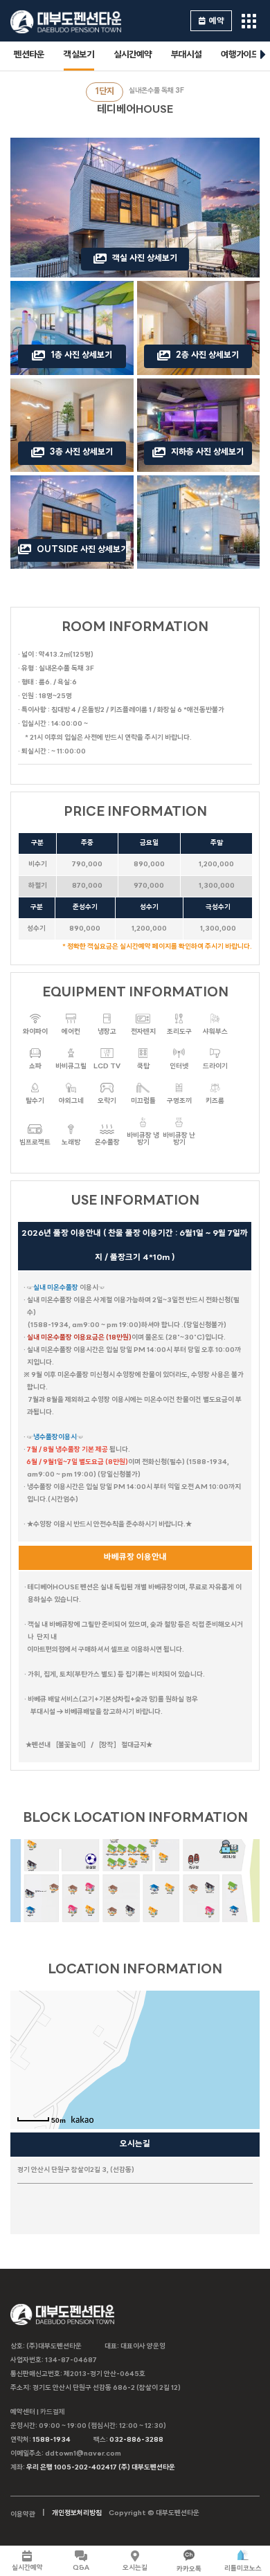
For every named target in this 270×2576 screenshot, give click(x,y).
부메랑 (234, 1914)
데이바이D (210, 1892)
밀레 (232, 1891)
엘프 (210, 1916)
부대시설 (186, 55)
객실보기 (79, 55)
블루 (122, 1868)
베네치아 (163, 1862)
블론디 (53, 1891)
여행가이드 (240, 55)
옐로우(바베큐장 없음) (142, 1854)
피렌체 (113, 1893)
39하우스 (31, 1870)
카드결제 (53, 2412)
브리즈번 (170, 1893)
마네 (153, 1916)
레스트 (90, 1915)
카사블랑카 (132, 1866)
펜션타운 (29, 55)
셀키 (73, 1915)
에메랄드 (154, 1846)
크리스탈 (144, 1862)
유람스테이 (154, 1893)
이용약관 (23, 2515)
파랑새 (130, 1915)
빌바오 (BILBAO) (41, 1891)
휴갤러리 (30, 1915)
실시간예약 (133, 55)
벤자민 (73, 1893)
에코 (90, 1893)
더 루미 (31, 1849)
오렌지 (122, 1854)
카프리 (112, 1915)
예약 (217, 21)
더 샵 (193, 1892)
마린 (112, 1868)
